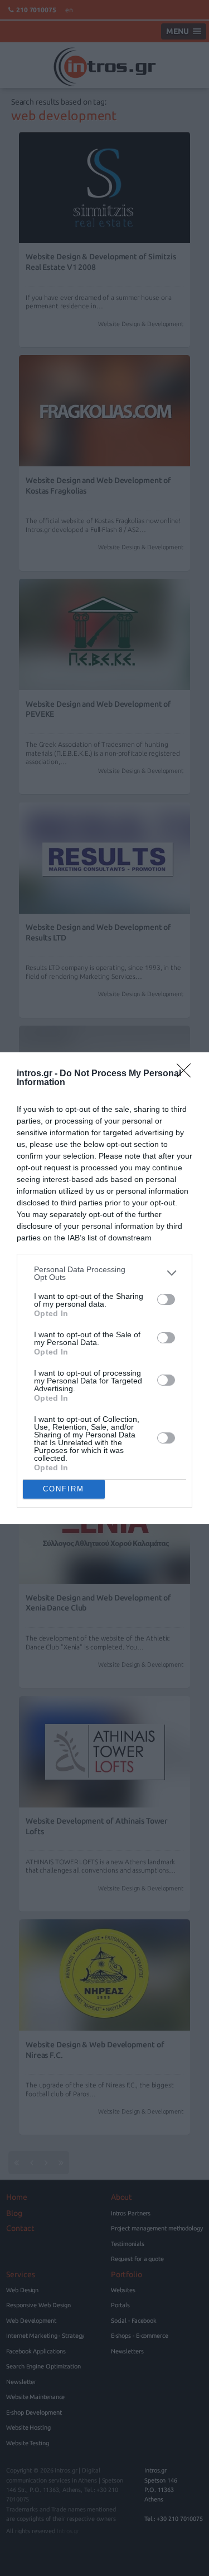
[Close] (187, 1074)
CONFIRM (64, 1489)
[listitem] (104, 1273)
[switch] (166, 1299)
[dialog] (104, 1288)
